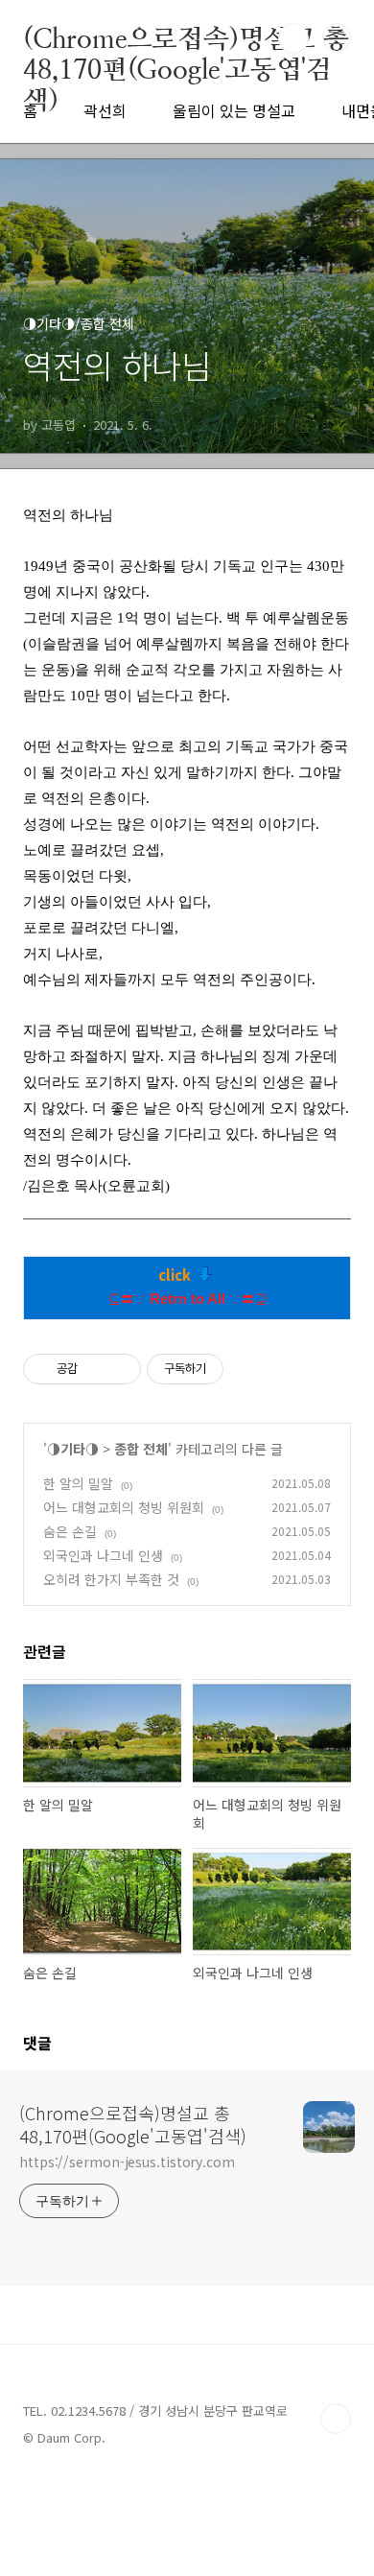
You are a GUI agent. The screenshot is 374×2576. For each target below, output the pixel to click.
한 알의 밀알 (78, 1483)
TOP (336, 2419)
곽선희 (105, 110)
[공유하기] (95, 1369)
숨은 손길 (70, 1531)
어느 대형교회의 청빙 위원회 (124, 1507)
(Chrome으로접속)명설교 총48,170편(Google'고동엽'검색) (186, 38)
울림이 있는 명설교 (234, 110)
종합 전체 (141, 1449)
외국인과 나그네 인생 (103, 1555)
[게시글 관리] (119, 1369)
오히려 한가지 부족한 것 (111, 1579)
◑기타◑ (73, 1449)
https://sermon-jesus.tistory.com (127, 2162)
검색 (293, 38)
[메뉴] (337, 37)
